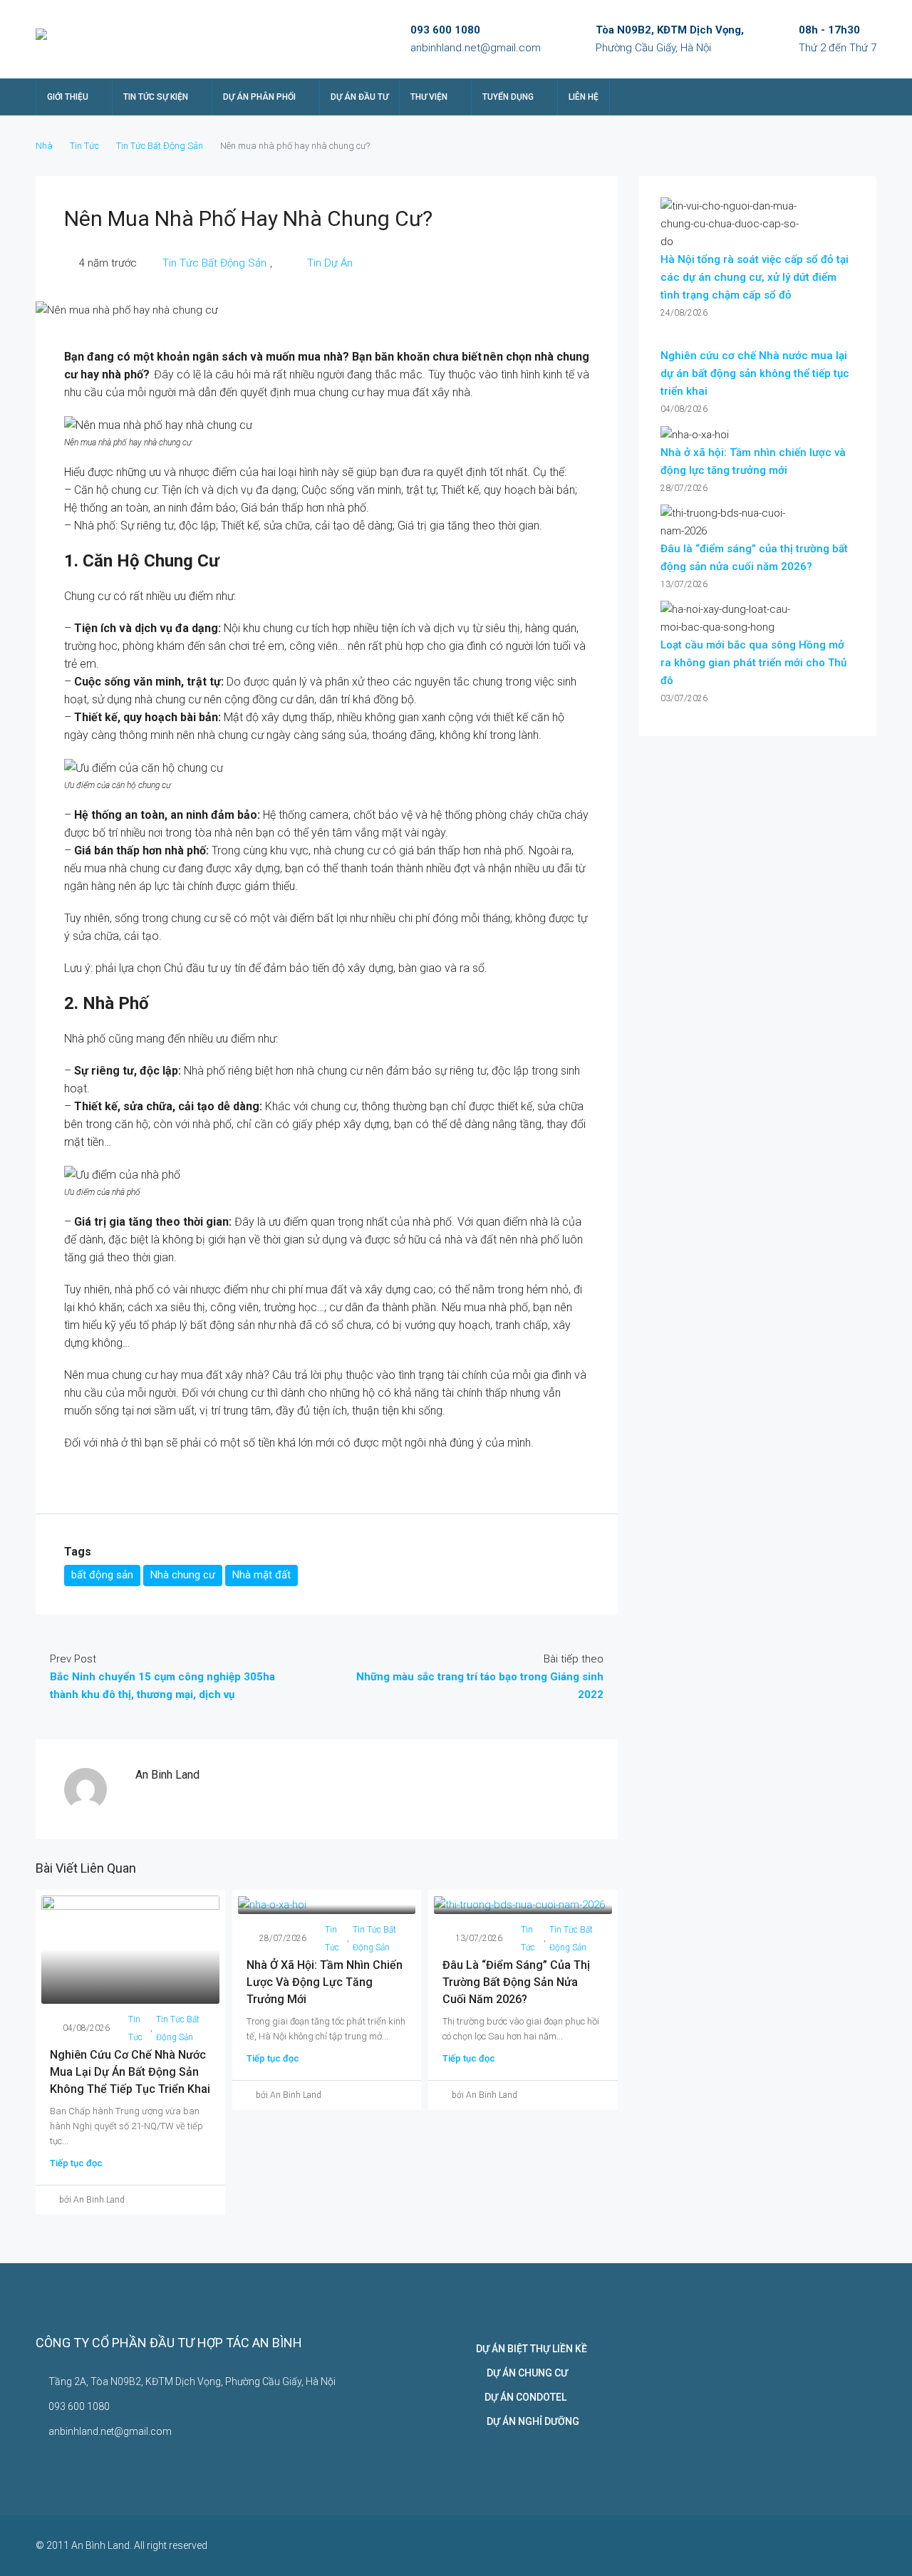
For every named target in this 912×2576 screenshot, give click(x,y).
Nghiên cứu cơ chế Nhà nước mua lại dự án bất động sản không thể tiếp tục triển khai (130, 2072)
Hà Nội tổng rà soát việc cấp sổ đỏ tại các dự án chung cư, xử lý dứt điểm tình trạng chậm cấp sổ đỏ (755, 277)
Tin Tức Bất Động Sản (160, 146)
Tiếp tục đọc (76, 2163)
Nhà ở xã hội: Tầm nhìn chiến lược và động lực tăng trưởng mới (325, 1982)
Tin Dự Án (314, 263)
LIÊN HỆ (584, 97)
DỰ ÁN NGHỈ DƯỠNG (528, 2421)
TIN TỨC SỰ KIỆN (156, 97)
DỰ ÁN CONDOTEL (521, 2397)
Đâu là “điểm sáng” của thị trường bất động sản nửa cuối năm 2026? (516, 1982)
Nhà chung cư (183, 1575)
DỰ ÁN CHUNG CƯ (522, 2373)
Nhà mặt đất (261, 1575)
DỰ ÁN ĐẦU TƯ (359, 97)
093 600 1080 (445, 30)
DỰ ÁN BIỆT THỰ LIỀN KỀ (532, 2349)
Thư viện (429, 97)
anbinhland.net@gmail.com (476, 48)
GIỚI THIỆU (68, 97)
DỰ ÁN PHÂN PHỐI (259, 97)
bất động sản (102, 1575)
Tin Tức (84, 146)
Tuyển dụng (508, 97)
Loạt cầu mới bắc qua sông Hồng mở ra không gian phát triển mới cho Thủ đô (753, 663)
